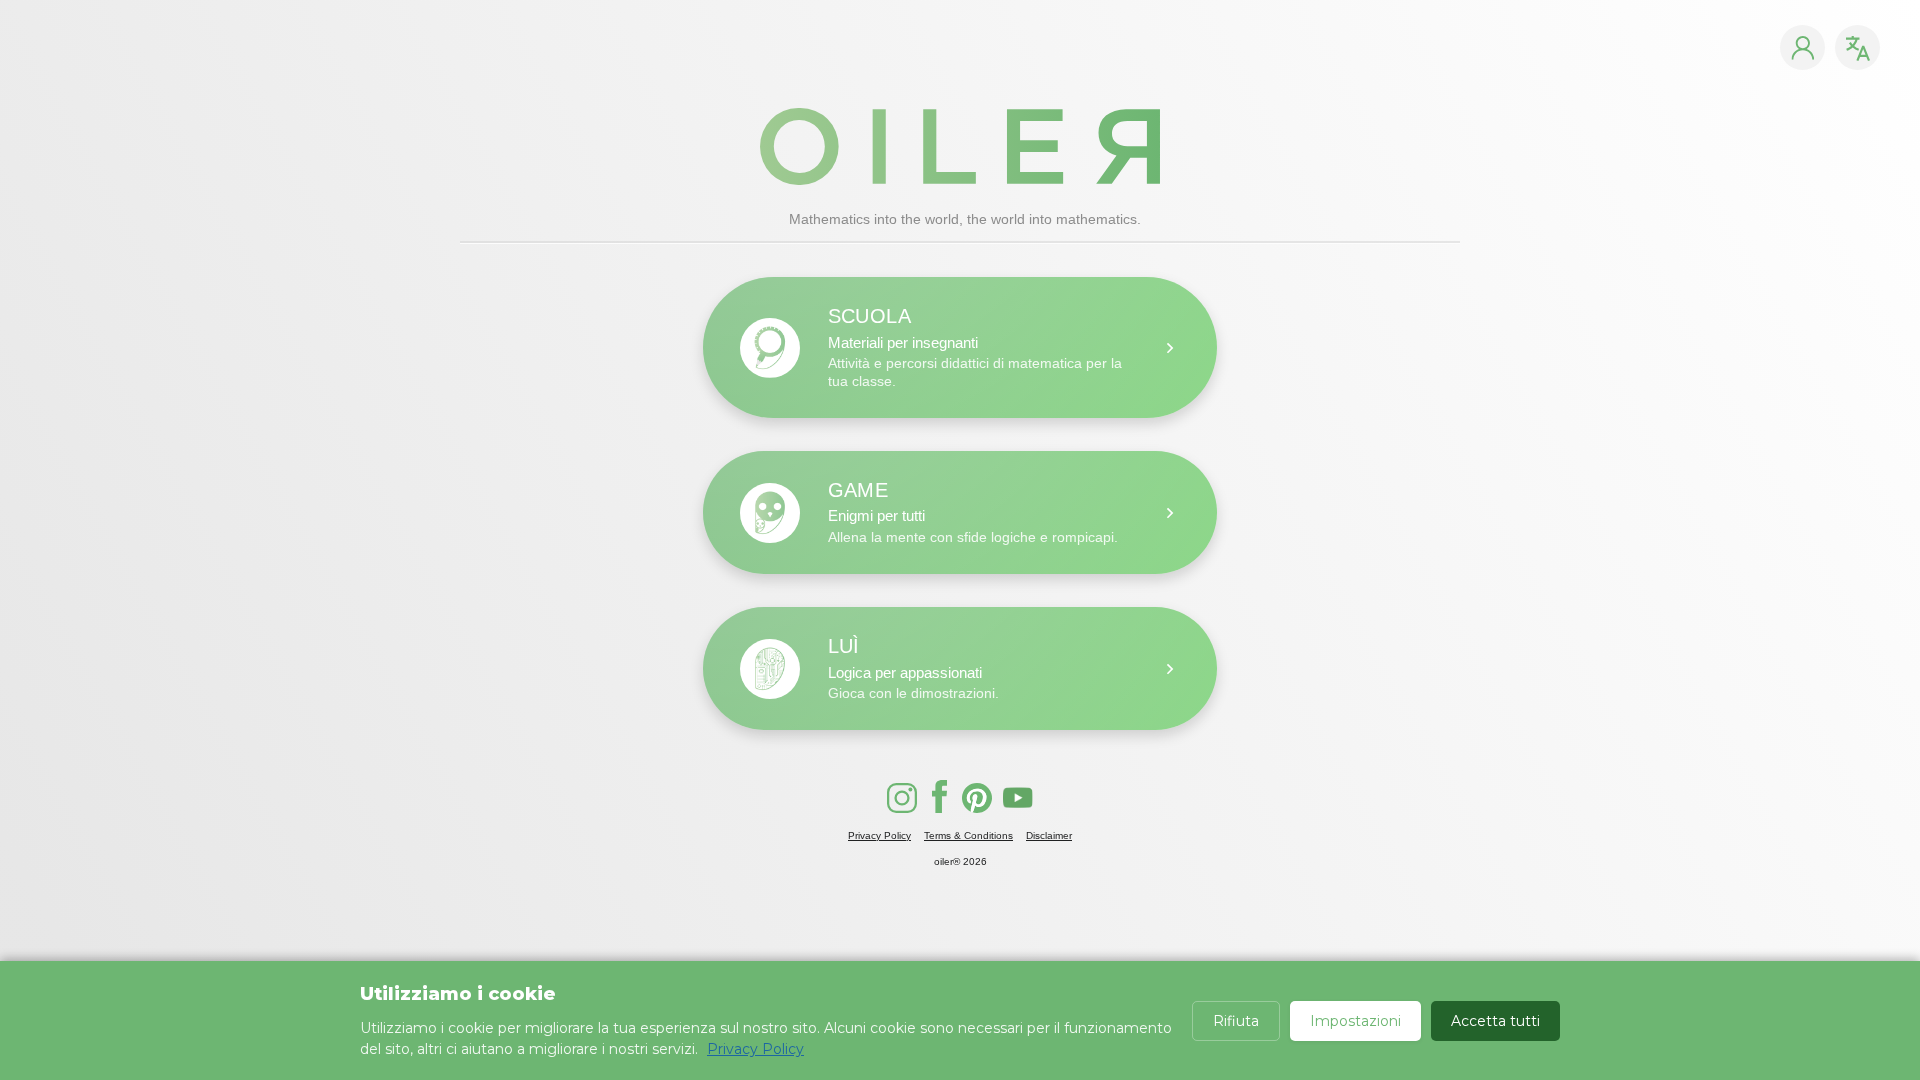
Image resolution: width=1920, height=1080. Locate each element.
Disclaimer (1049, 835)
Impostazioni (1355, 1021)
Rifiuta (1236, 1021)
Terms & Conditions (968, 835)
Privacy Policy (879, 835)
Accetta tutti (1495, 1021)
